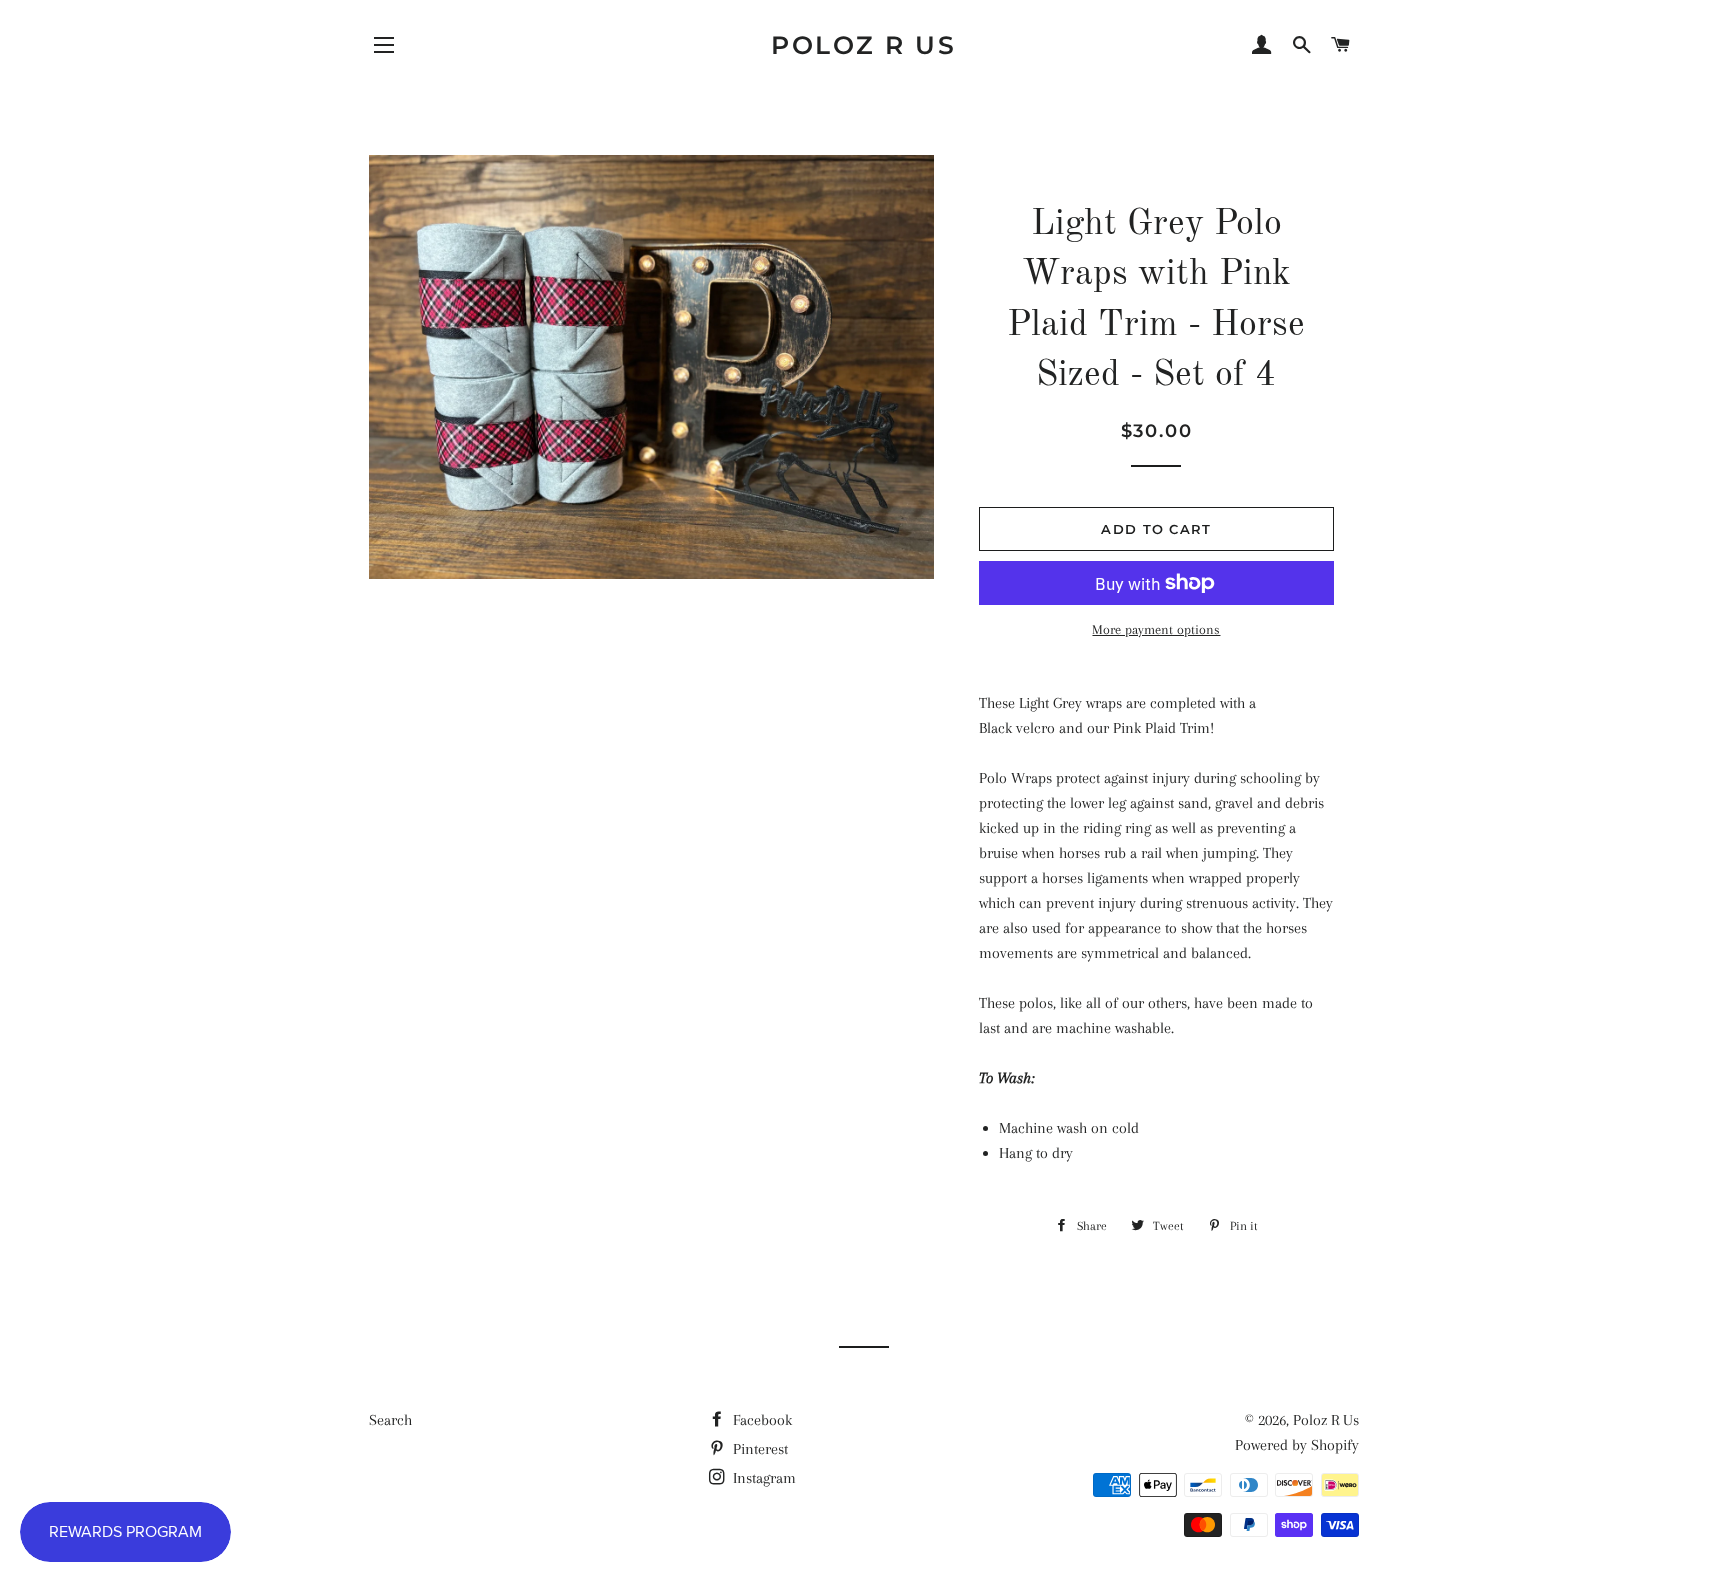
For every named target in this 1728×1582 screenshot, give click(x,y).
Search (390, 1420)
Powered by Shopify (1297, 1445)
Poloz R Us (863, 45)
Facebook (760, 1420)
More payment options (1156, 629)
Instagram (762, 1478)
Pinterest (758, 1449)
